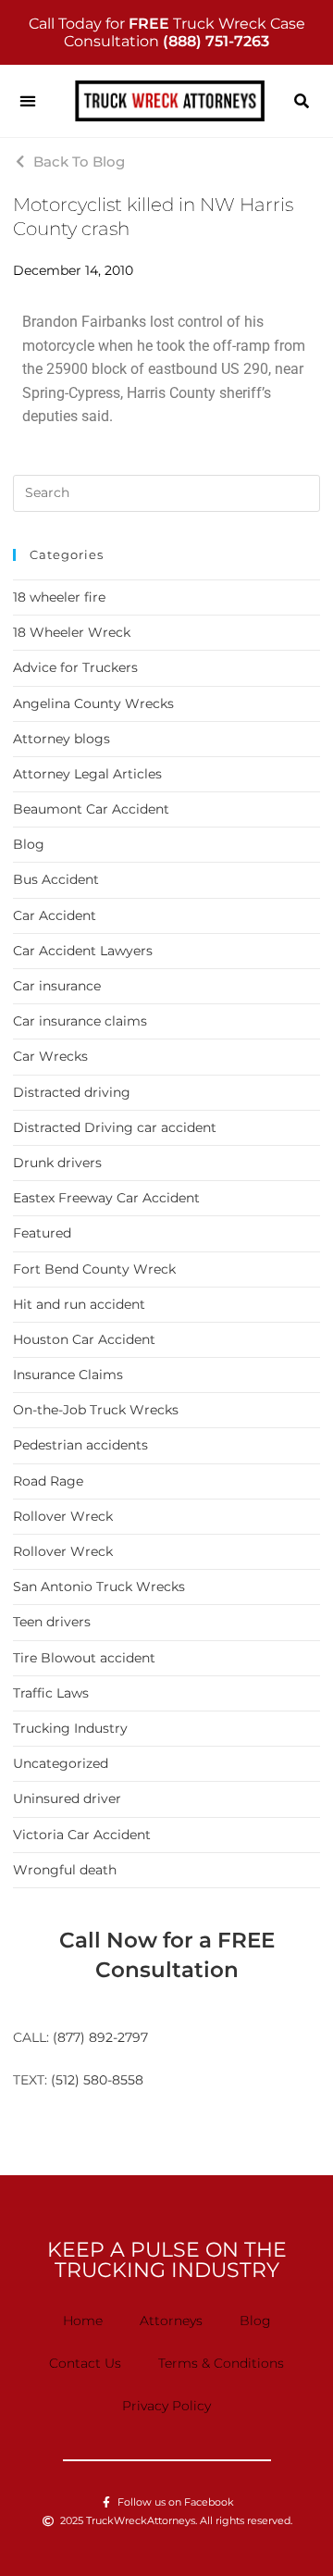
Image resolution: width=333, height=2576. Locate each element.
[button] (27, 101)
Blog (29, 844)
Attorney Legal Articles (87, 774)
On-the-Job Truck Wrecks (96, 1410)
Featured (42, 1233)
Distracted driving (72, 1092)
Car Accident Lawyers (83, 951)
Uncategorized (61, 1763)
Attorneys (171, 2321)
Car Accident (55, 915)
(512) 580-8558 (97, 2080)
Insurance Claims (68, 1375)
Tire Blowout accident (84, 1658)
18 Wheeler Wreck (72, 632)
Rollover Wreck (63, 1516)
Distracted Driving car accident (115, 1127)
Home (83, 2321)
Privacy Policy (166, 2406)
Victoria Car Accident (82, 1835)
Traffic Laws (51, 1693)
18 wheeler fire (59, 597)
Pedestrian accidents (80, 1445)
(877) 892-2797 (100, 2037)
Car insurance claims (80, 1021)
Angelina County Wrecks (93, 703)
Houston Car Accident (84, 1339)
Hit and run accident (79, 1304)
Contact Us (85, 2363)
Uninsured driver (67, 1798)
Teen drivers (52, 1622)
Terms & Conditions (221, 2363)
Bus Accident (56, 879)
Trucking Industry (70, 1728)
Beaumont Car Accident (91, 809)
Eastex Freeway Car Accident (106, 1198)
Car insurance (57, 986)
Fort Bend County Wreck (94, 1269)
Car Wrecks (50, 1056)
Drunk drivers (57, 1163)
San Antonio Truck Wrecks (99, 1587)
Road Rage (48, 1481)
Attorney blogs (62, 739)
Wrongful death (65, 1870)
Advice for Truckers (75, 667)
